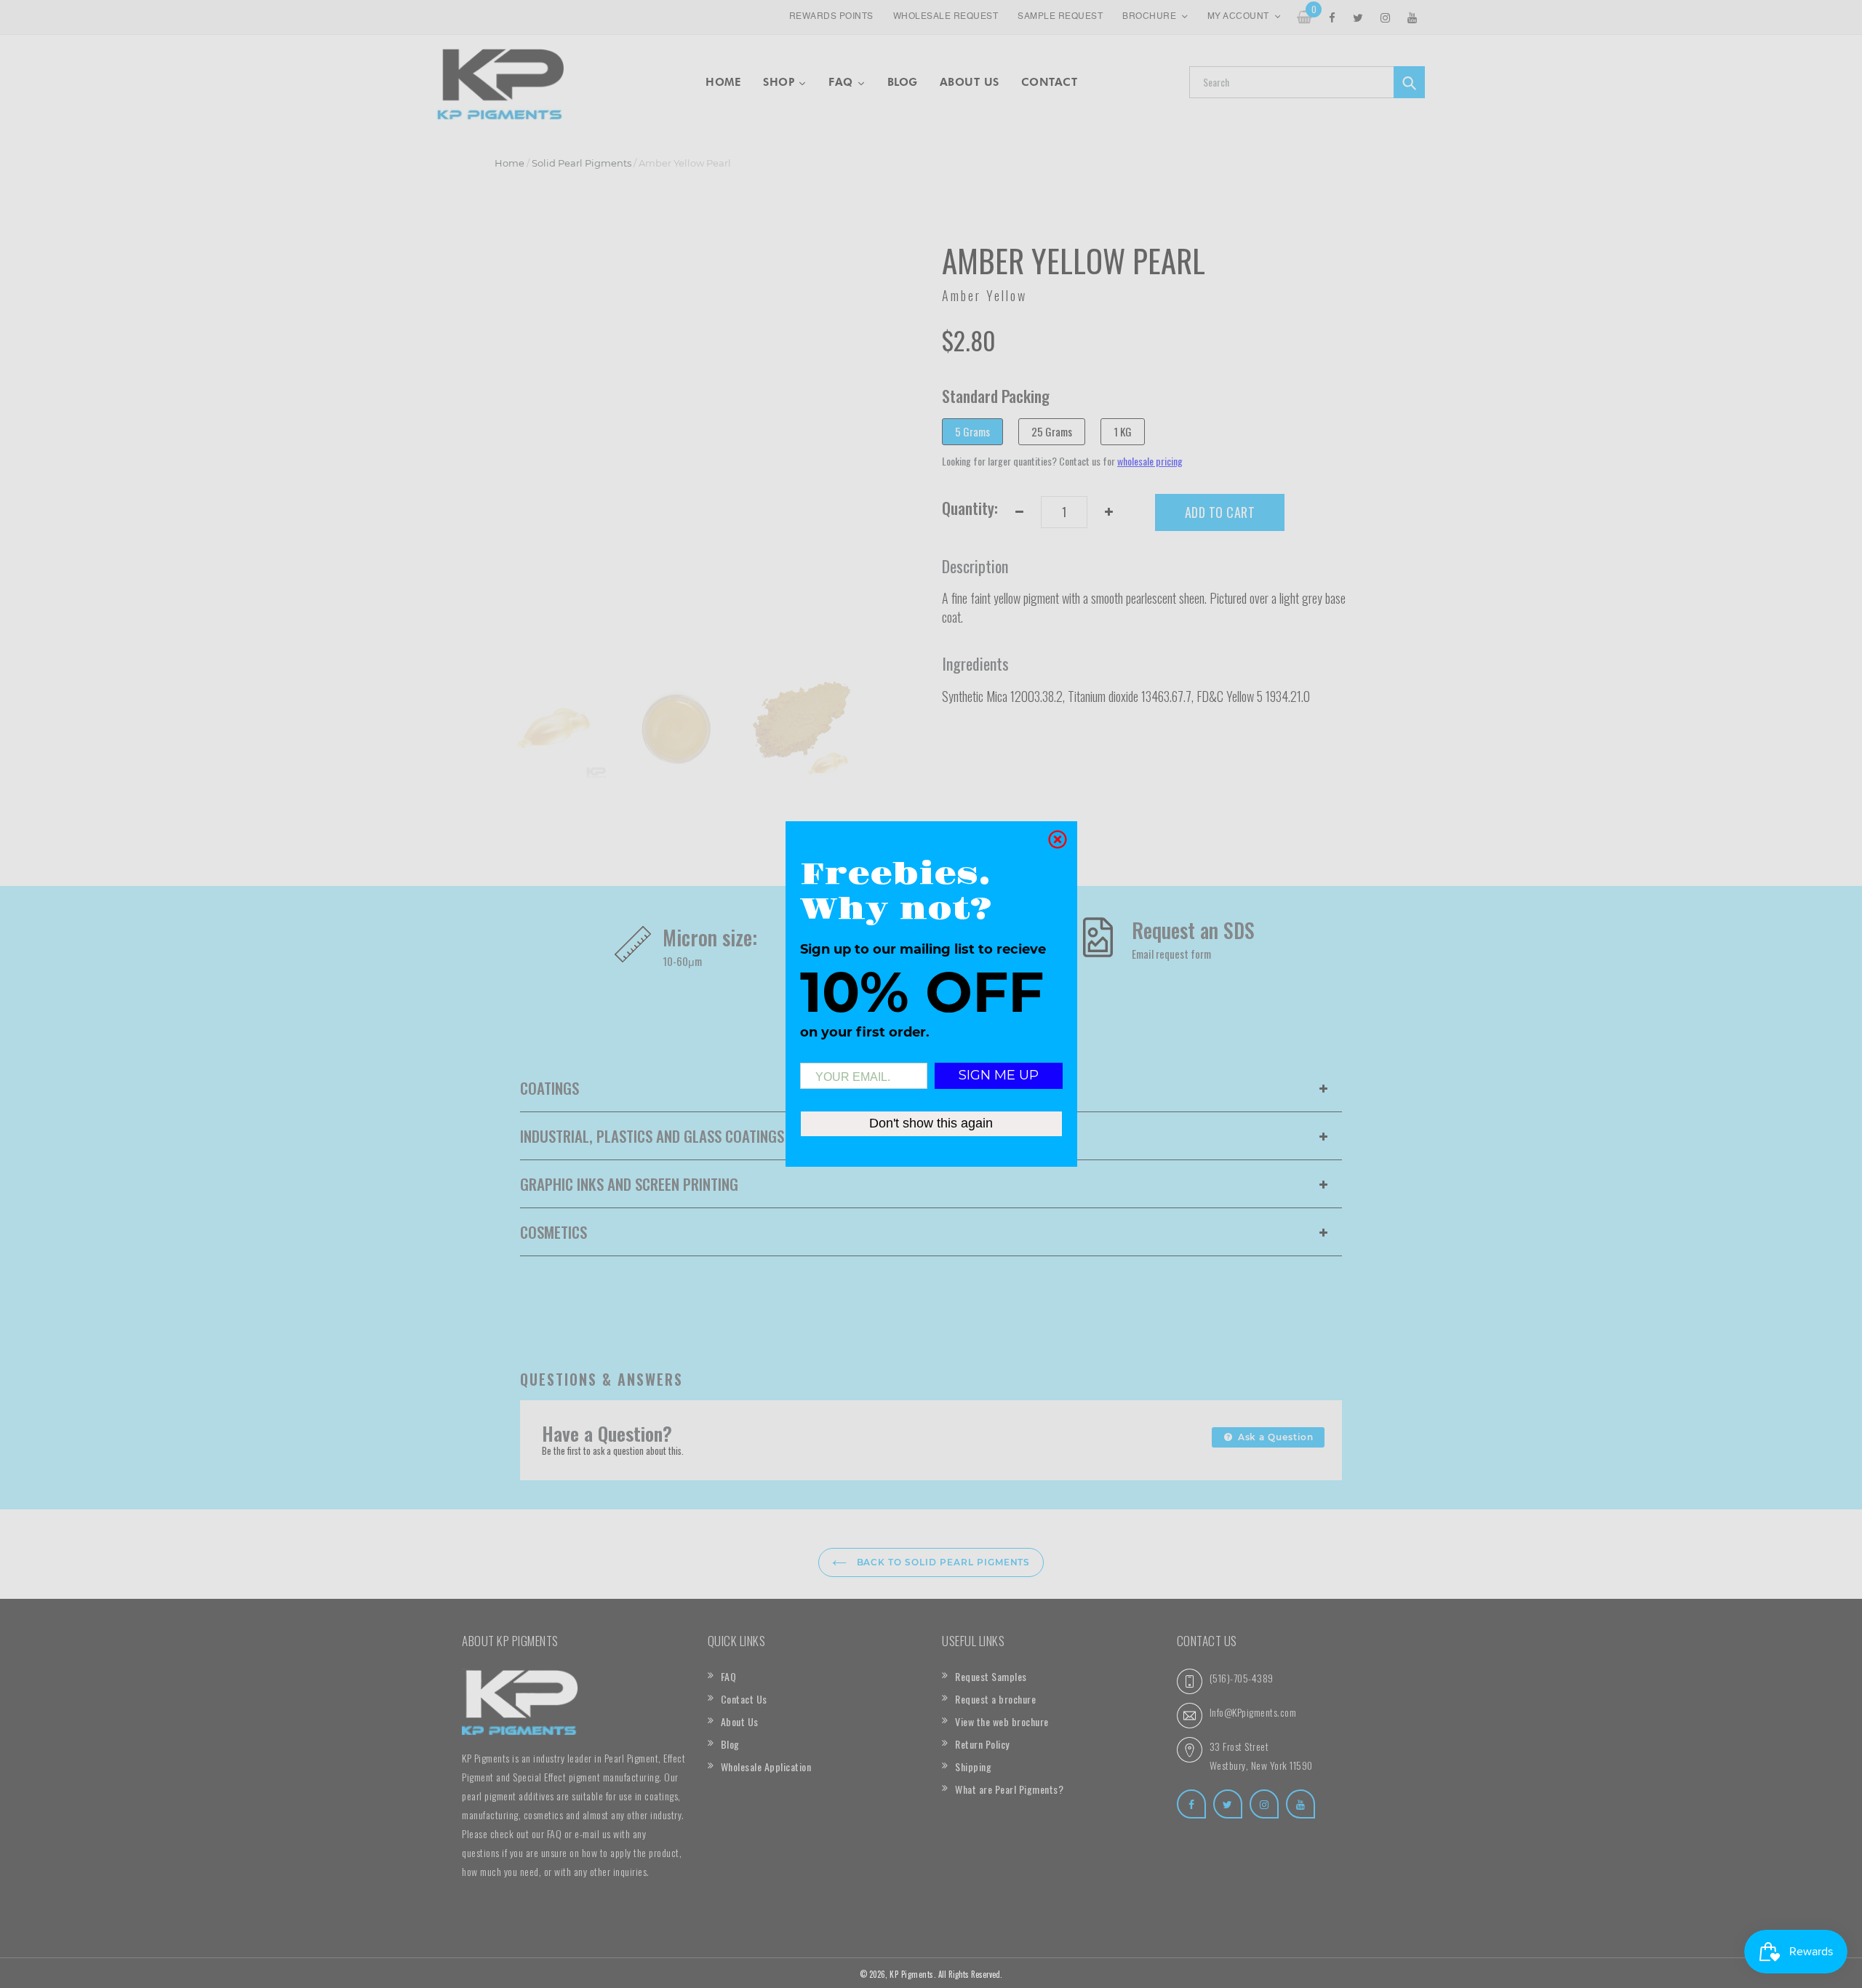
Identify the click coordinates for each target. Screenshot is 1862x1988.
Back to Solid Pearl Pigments (942, 1562)
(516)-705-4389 (1242, 1678)
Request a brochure (995, 1699)
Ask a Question (1274, 1437)
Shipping (973, 1767)
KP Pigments (912, 1974)
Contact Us (744, 1699)
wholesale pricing (1150, 461)
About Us (740, 1721)
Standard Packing (996, 396)
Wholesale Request (946, 17)
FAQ (729, 1676)
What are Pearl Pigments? (1009, 1789)
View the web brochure (1002, 1721)
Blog (730, 1744)
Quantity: (970, 508)
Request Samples (991, 1676)
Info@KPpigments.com (1253, 1712)
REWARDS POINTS (831, 17)
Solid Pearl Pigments (582, 163)
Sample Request (1060, 17)
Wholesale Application (766, 1767)
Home (510, 163)
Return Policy (982, 1744)
